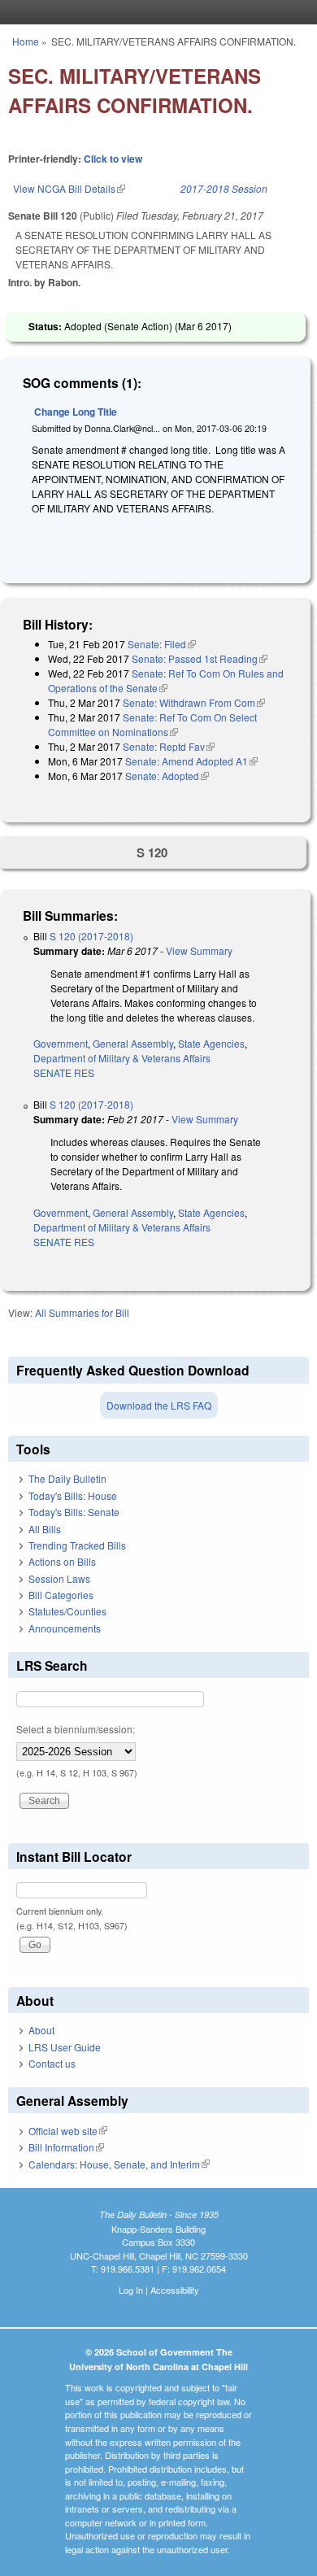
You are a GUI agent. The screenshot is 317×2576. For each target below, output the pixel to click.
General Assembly (133, 1043)
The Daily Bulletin (67, 1478)
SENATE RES (64, 1072)
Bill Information (66, 2147)
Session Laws (59, 1578)
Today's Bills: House (73, 1495)
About (41, 2030)
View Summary (199, 950)
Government (61, 1043)
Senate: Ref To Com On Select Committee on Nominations (152, 724)
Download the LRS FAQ (159, 1405)
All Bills (45, 1529)
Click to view (113, 159)
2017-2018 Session (224, 188)
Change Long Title (76, 412)
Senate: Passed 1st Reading (200, 658)
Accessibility (175, 2290)
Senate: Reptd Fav (169, 746)
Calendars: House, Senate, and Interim (119, 2164)
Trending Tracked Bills (77, 1545)
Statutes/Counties (67, 1611)
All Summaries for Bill (82, 1312)
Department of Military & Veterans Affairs (122, 1058)
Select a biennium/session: (76, 1729)
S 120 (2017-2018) (91, 936)
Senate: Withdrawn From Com (194, 702)
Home (26, 41)
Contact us (52, 2063)
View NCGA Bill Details (69, 188)
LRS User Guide (65, 2047)
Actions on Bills (62, 1561)
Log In (131, 2290)
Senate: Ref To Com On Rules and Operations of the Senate (166, 680)
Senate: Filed (162, 644)
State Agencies (211, 1043)
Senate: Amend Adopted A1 (191, 761)
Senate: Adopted (167, 776)
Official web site (68, 2131)
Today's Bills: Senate (74, 1512)
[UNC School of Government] (154, 12)
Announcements (65, 1628)
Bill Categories (61, 1595)
